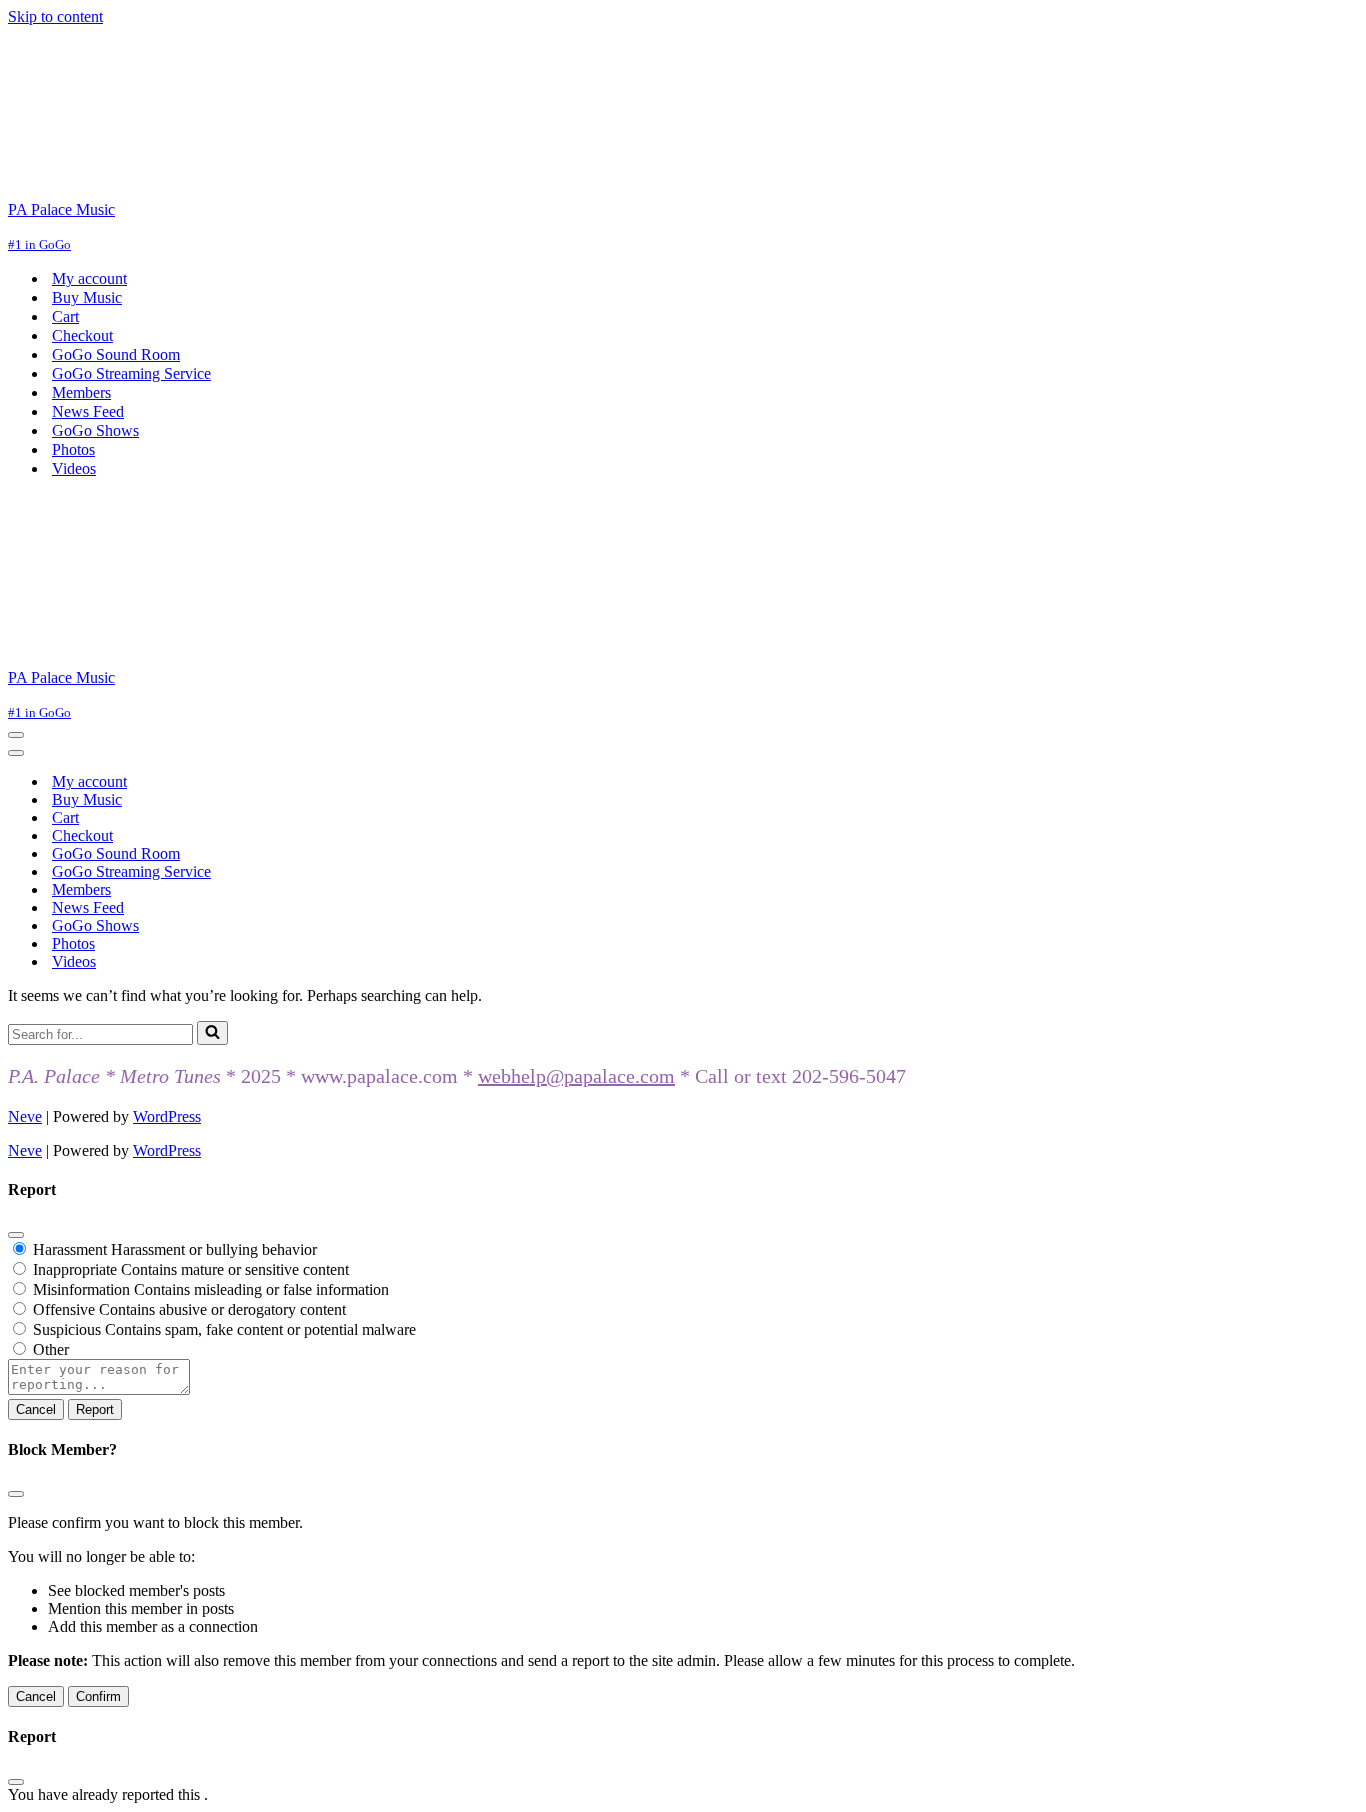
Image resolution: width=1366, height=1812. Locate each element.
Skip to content (55, 16)
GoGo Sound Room (116, 354)
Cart (65, 316)
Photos (73, 449)
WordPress (167, 1116)
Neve (25, 1116)
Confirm (98, 1696)
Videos (74, 468)
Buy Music (87, 297)
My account (89, 278)
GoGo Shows (95, 430)
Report (95, 1409)
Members (81, 392)
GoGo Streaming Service (131, 373)
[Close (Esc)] (16, 1235)
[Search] (212, 1033)
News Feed (88, 411)
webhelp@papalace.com (576, 1076)
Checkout (82, 335)
